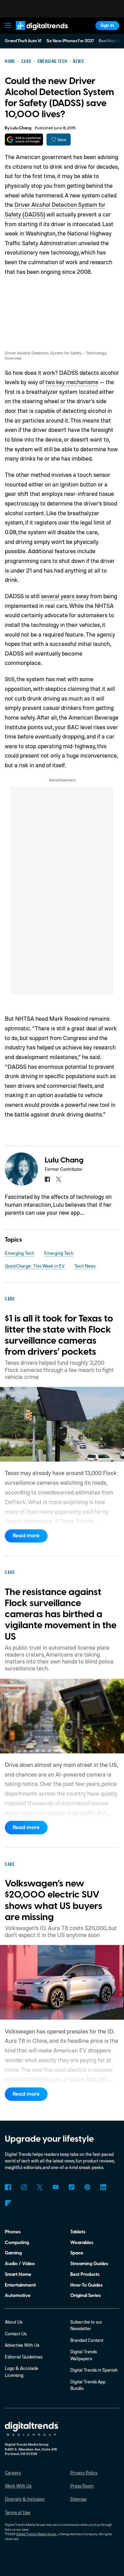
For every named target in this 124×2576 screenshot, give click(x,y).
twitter (58, 1179)
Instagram (24, 2187)
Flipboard (8, 2203)
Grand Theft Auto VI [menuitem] (23, 41)
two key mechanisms (72, 382)
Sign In (107, 25)
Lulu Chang (21, 128)
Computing (17, 2243)
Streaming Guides (89, 2264)
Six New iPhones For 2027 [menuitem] (70, 41)
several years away (65, 596)
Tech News (85, 1266)
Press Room (82, 2486)
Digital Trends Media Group (36, 2534)
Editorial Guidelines (24, 2357)
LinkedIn (103, 2187)
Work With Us (18, 2486)
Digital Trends (35, 33)
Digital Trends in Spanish (94, 2370)
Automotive (18, 2295)
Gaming (13, 2253)
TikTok (71, 2187)
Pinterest (87, 2187)
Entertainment (20, 2285)
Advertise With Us (22, 2345)
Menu (8, 26)
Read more (26, 1536)
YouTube (56, 2187)
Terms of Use (18, 2512)
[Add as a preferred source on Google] (24, 140)
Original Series (86, 2295)
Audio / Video (20, 2264)
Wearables (82, 2243)
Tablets (78, 2232)
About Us (14, 2322)
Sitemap (78, 2499)
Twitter (40, 2187)
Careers (13, 2473)
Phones (13, 2232)
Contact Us (16, 2334)
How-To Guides (86, 2285)
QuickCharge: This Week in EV (35, 1266)
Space (77, 2253)
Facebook (8, 2187)
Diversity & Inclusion (25, 2499)
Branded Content (87, 2340)
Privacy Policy (84, 2473)
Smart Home (18, 2274)
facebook (47, 1179)
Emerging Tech (19, 1253)
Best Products (85, 2274)
